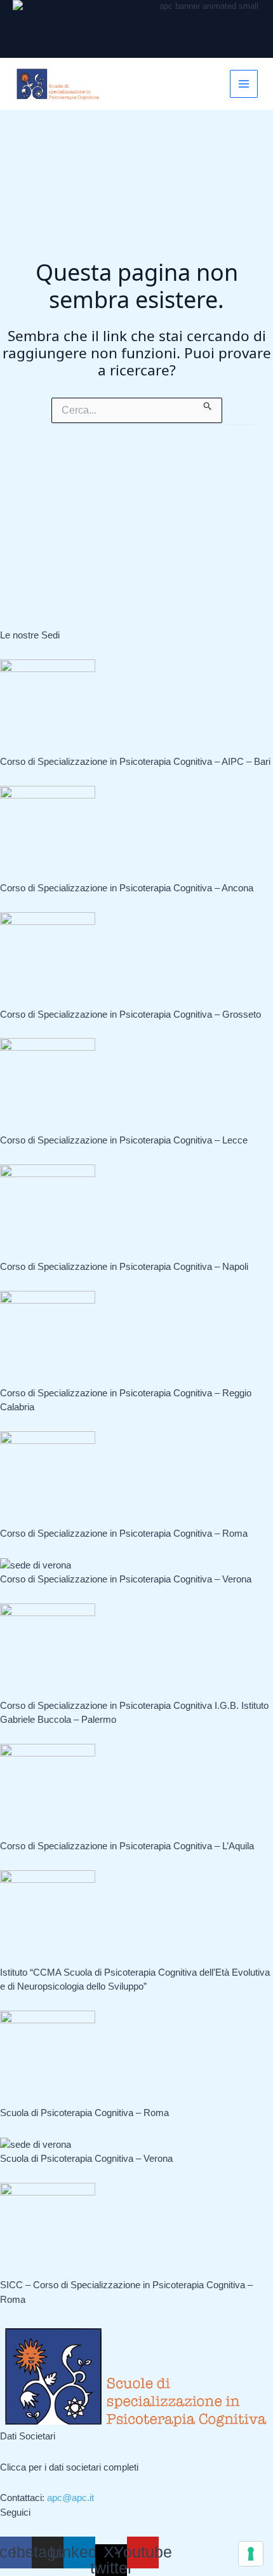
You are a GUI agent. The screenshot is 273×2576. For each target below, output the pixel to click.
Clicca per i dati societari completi (69, 2467)
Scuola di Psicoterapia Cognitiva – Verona (86, 2158)
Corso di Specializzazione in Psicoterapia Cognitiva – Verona (126, 1579)
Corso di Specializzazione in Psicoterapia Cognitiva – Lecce (124, 1140)
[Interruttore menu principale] (244, 84)
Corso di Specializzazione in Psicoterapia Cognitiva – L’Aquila (127, 1846)
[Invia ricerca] (208, 404)
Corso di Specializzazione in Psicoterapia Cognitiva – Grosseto (130, 1014)
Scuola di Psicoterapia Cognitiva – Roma (84, 2113)
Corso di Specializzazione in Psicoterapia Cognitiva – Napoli (124, 1266)
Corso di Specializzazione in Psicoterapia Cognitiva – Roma (124, 1533)
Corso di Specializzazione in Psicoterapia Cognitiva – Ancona (127, 888)
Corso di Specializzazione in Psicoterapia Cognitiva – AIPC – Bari (135, 761)
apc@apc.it (70, 2498)
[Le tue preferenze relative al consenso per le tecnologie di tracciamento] (251, 2554)
